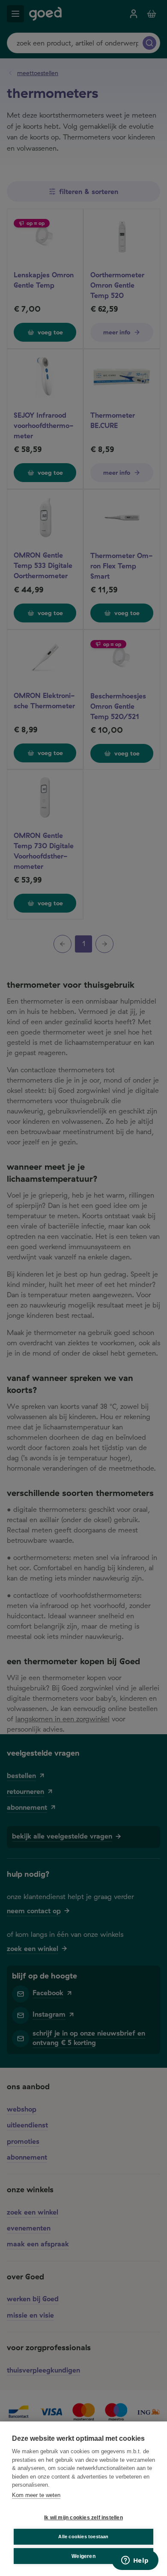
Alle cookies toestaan (83, 2537)
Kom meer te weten (36, 2495)
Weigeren (83, 2556)
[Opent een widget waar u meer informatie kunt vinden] (135, 2561)
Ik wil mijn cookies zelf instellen (83, 2518)
